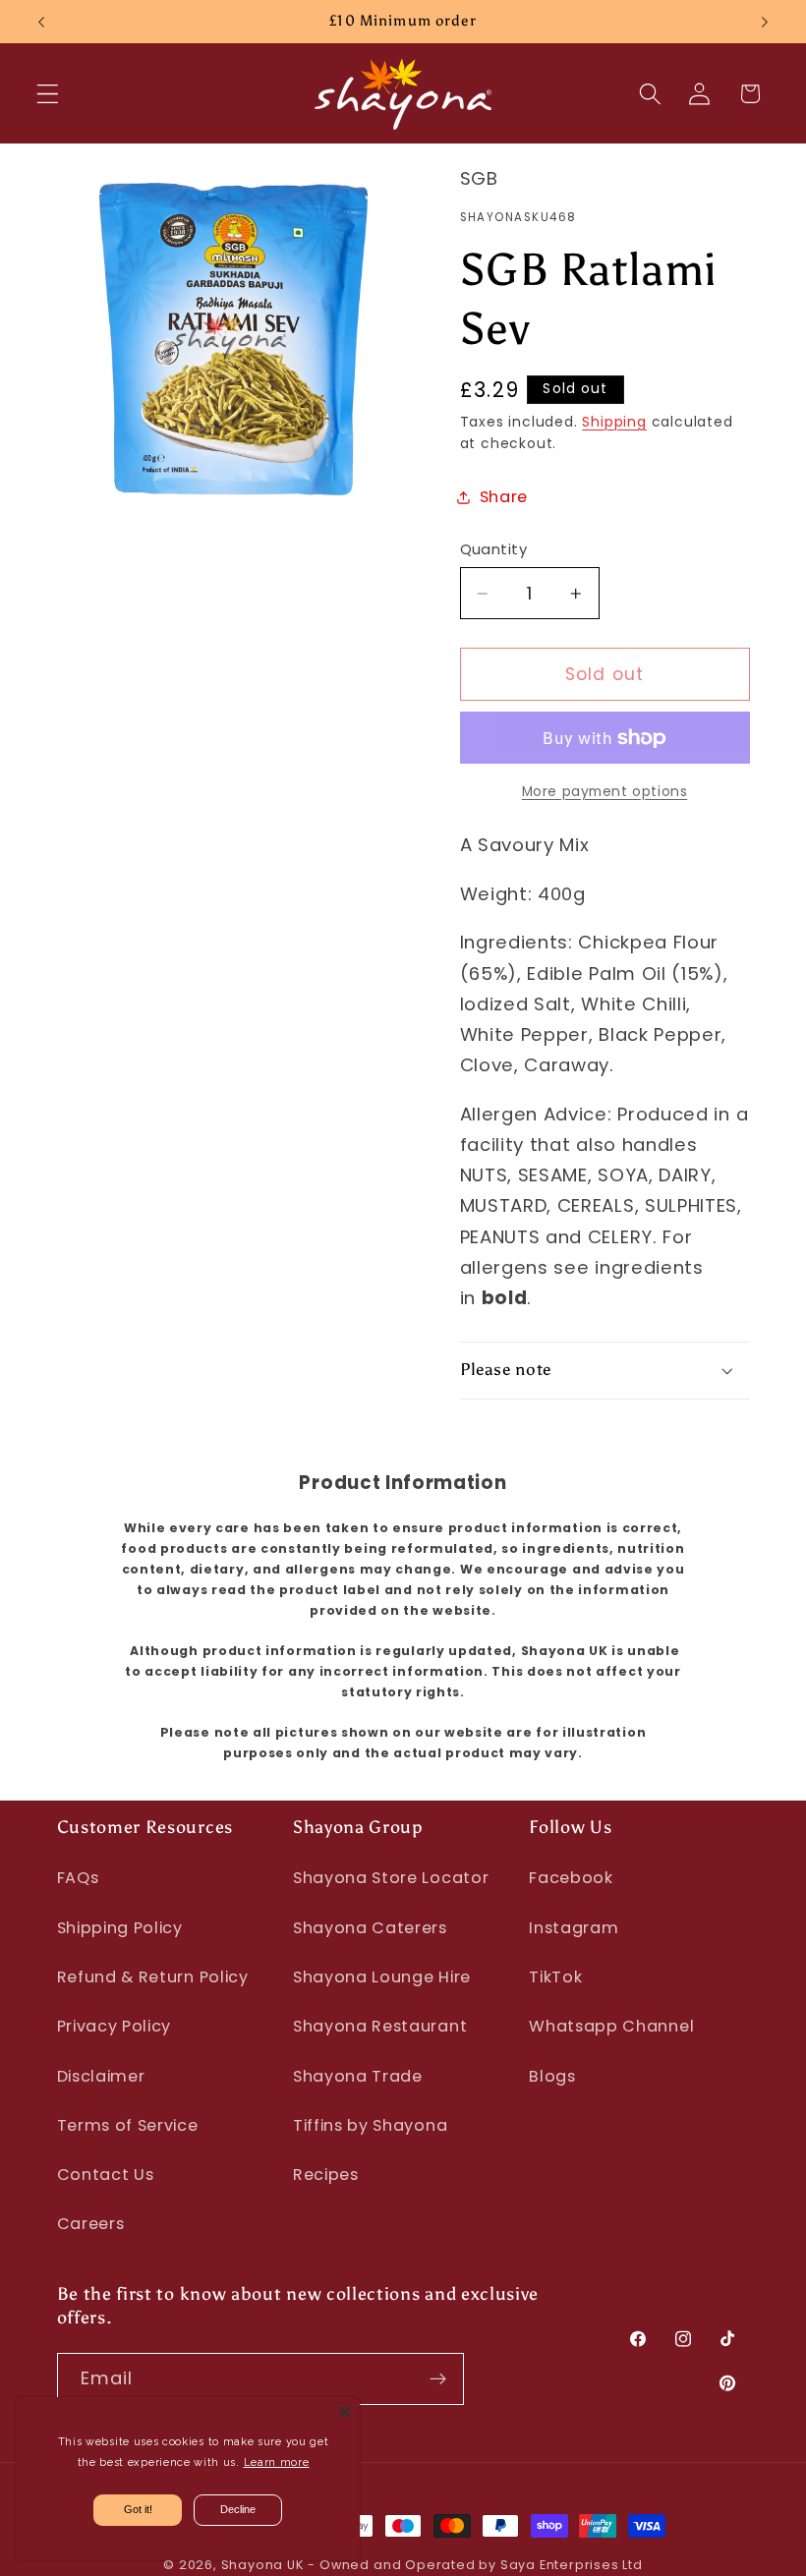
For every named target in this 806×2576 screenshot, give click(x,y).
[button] (48, 94)
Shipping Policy (120, 1928)
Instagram (574, 1928)
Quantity (494, 549)
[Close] (345, 2412)
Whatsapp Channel (611, 2026)
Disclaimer (101, 2076)
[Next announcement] (765, 22)
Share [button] (504, 497)
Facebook (571, 1878)
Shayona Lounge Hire (382, 1977)
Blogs (552, 2076)
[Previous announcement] (41, 22)
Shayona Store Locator (391, 1878)
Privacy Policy (115, 2026)
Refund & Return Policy (153, 1977)
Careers (91, 2224)
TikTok (555, 1977)
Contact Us (106, 2175)
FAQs (78, 1878)
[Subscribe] (438, 2379)
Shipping (614, 422)
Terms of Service (128, 2125)
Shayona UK (262, 2565)
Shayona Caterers (370, 1928)
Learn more (277, 2462)
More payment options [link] (605, 792)
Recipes (326, 2175)
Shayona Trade (358, 2076)
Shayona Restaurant (380, 2026)
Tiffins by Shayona (370, 2125)
